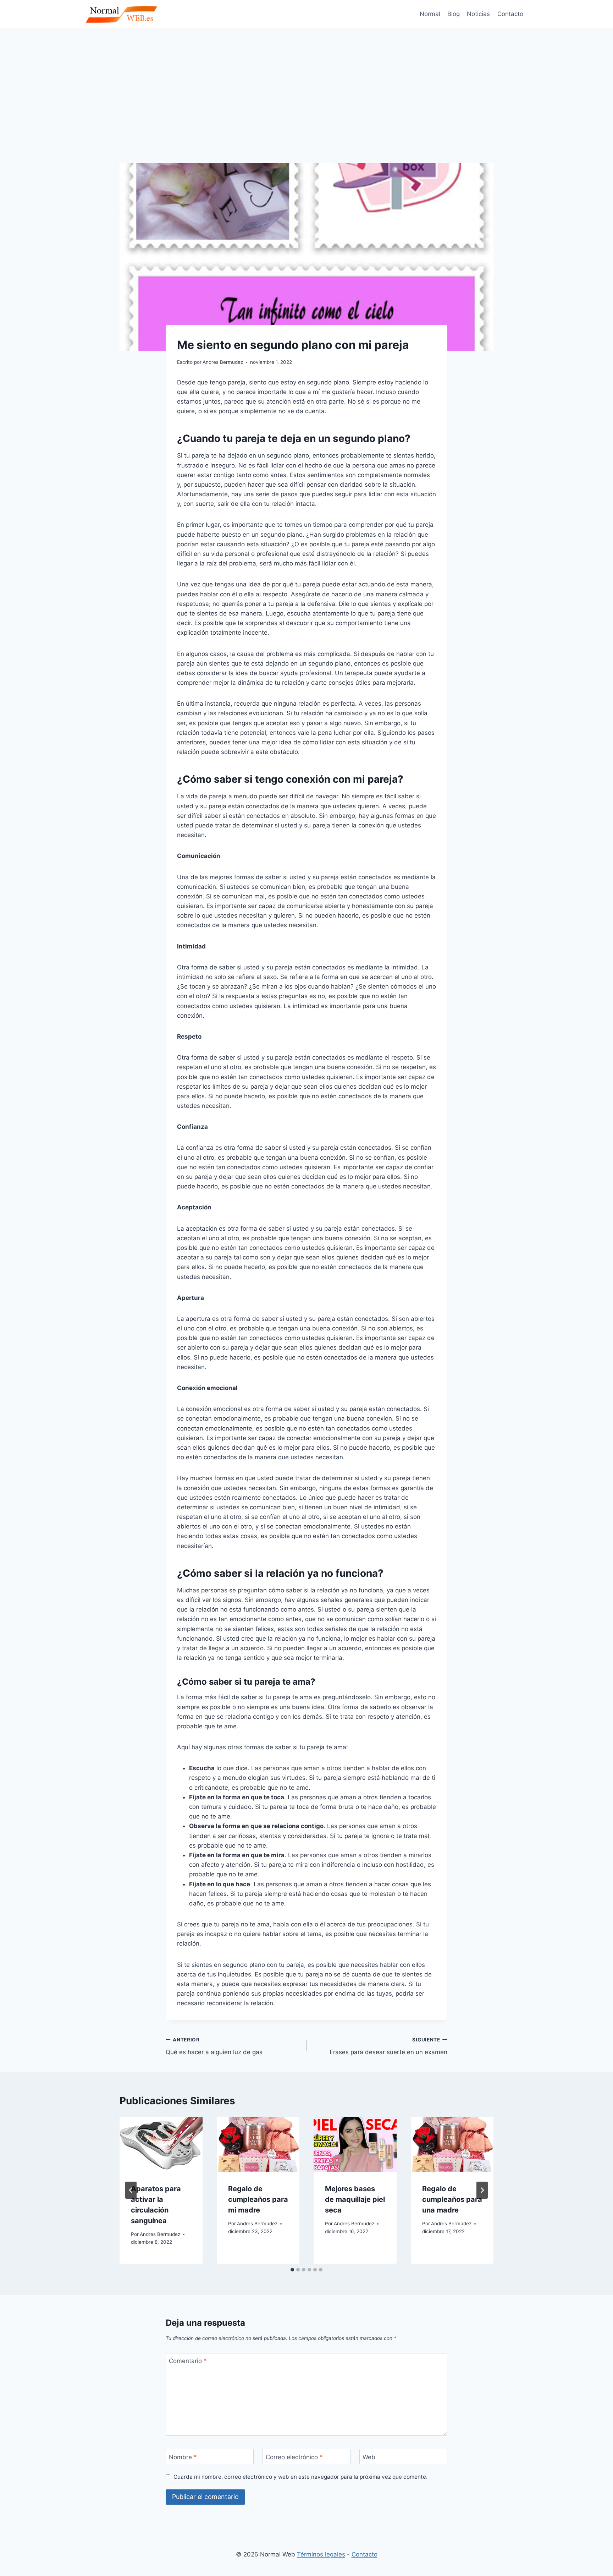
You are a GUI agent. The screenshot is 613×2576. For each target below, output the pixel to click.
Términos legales (321, 2554)
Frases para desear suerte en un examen (388, 2046)
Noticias (478, 14)
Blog (454, 14)
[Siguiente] (482, 2190)
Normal (430, 14)
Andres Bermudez (160, 2234)
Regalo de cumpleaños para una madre (452, 2199)
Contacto (510, 14)
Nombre (183, 2457)
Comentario (188, 2361)
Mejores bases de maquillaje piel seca (355, 2199)
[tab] (292, 2270)
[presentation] (161, 2144)
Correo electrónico (294, 2457)
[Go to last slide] (131, 2190)
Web (369, 2457)
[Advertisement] (306, 82)
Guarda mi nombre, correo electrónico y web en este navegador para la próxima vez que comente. (300, 2477)
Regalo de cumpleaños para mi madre (258, 2199)
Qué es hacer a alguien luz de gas (214, 2046)
